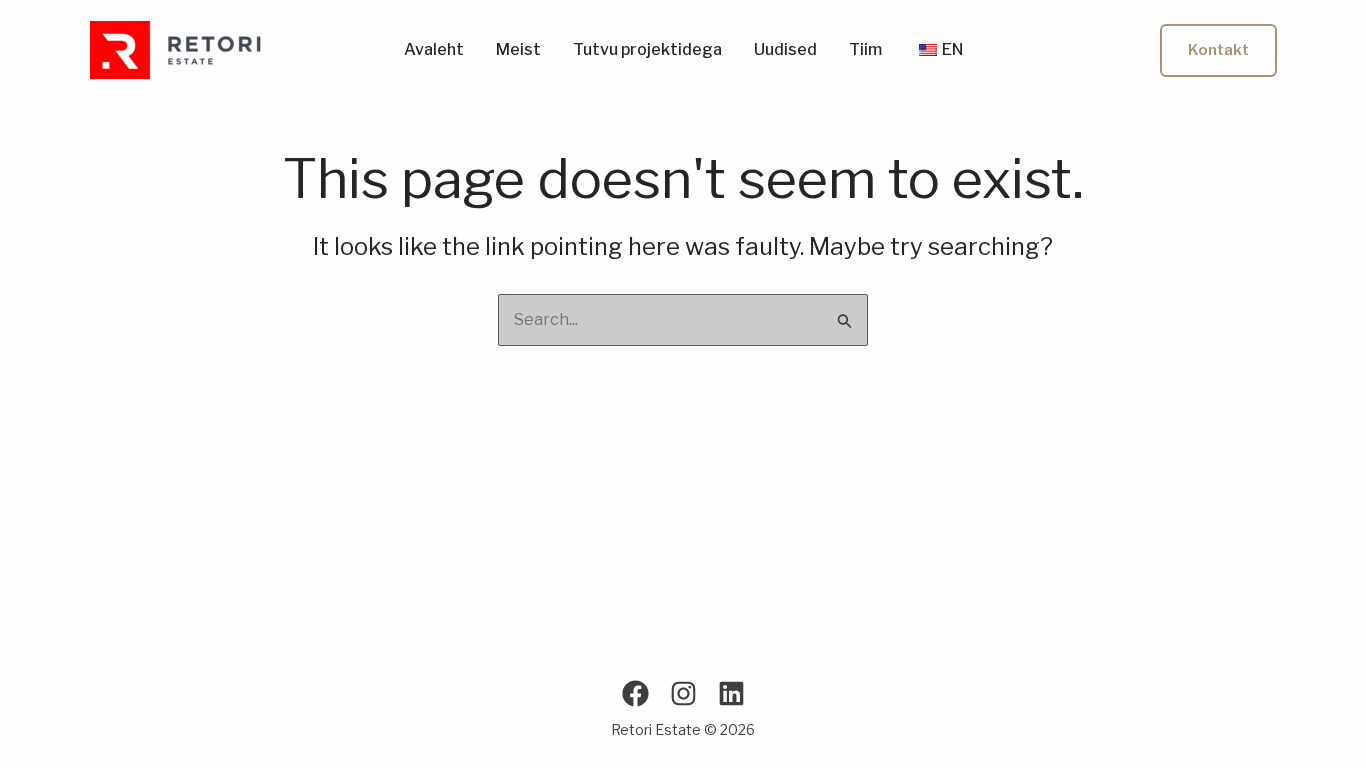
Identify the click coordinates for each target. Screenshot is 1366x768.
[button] (1218, 50)
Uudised (785, 50)
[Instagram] (683, 693)
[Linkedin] (731, 693)
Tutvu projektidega (647, 50)
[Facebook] (635, 693)
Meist (518, 50)
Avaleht (434, 50)
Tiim (865, 50)
